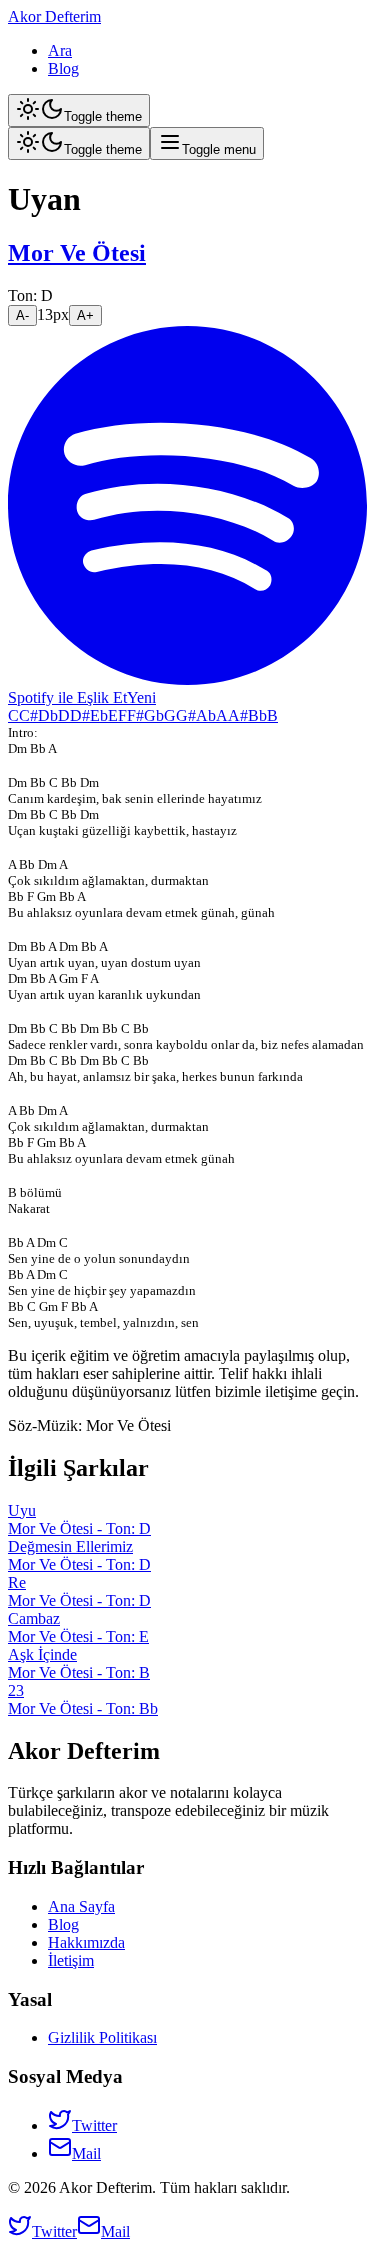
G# (186, 715)
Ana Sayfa (81, 1906)
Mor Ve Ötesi (77, 253)
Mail (86, 2153)
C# (28, 715)
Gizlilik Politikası (102, 2037)
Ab (206, 715)
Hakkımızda (86, 1942)
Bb (257, 715)
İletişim (71, 1960)
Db (48, 715)
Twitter (94, 2125)
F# (135, 715)
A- (22, 315)
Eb (99, 715)
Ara (60, 50)
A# (238, 715)
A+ (85, 315)
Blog (63, 68)
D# (80, 715)
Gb (154, 715)
